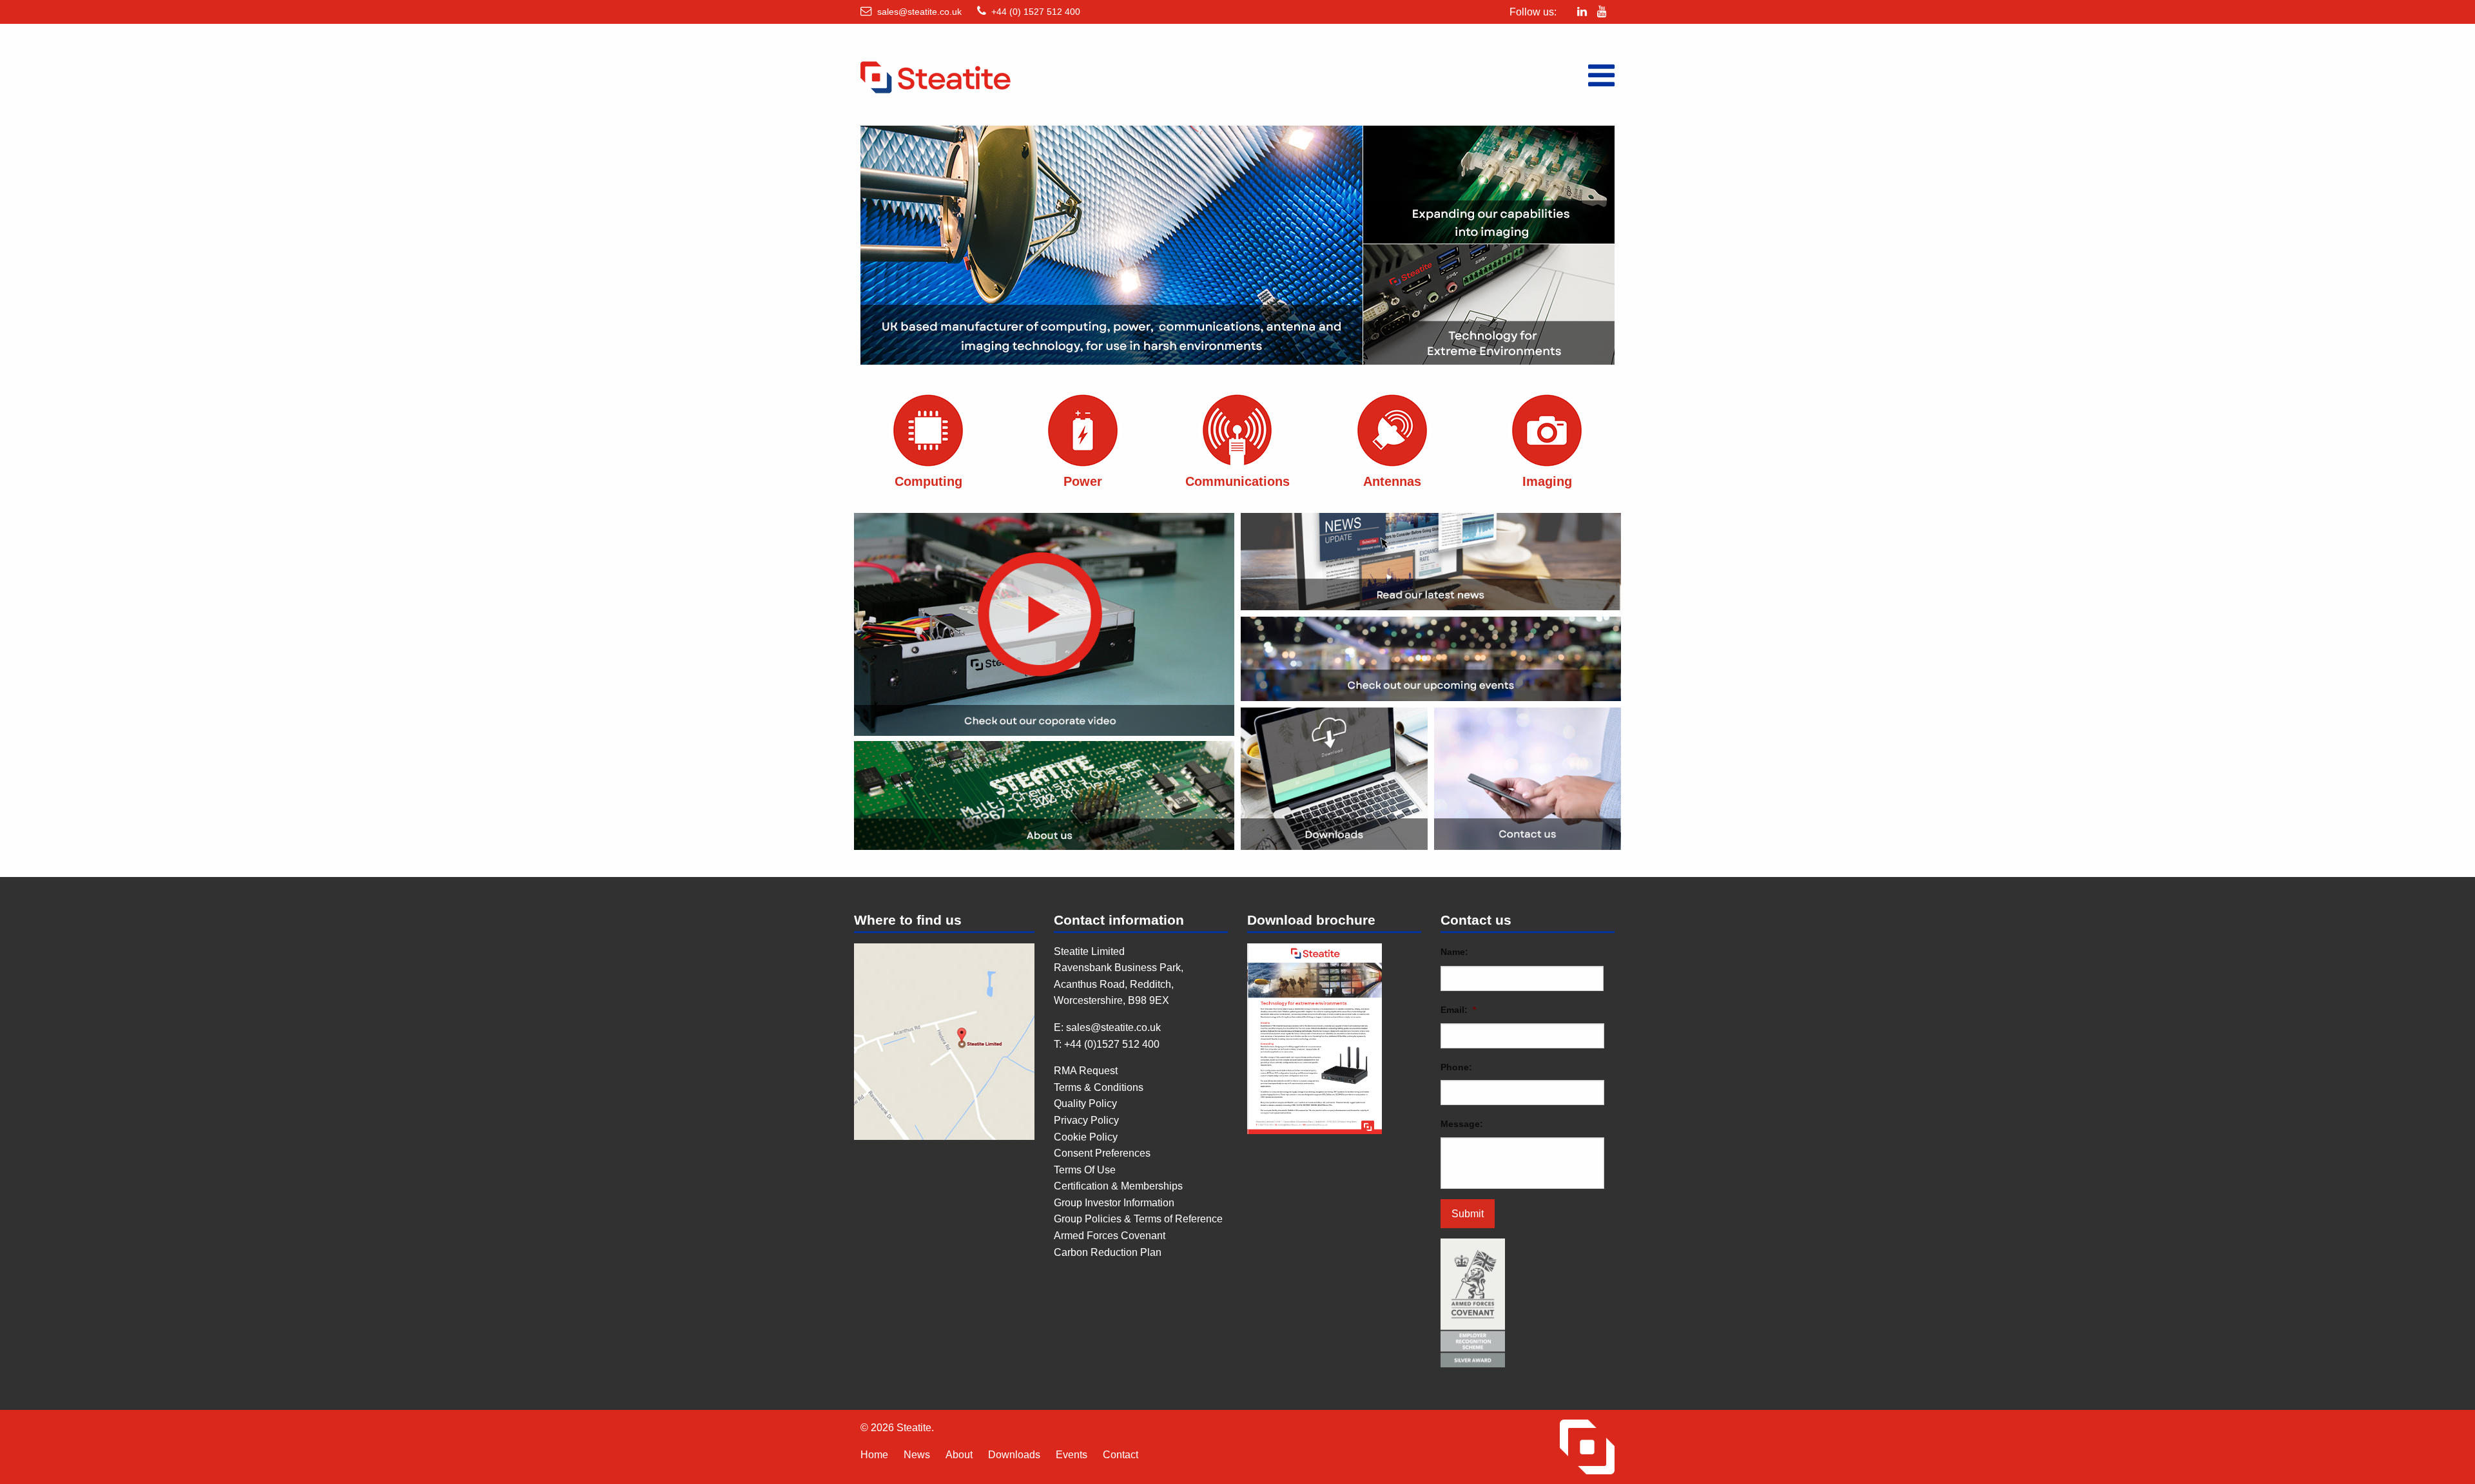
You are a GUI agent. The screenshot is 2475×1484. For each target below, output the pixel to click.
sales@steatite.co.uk (919, 12)
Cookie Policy (1086, 1137)
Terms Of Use (1085, 1170)
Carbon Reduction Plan (1108, 1252)
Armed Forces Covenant (1110, 1236)
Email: (1458, 1010)
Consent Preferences (1102, 1153)
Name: (1454, 952)
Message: (1462, 1124)
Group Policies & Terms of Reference (1138, 1219)
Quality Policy (1085, 1103)
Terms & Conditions (1099, 1087)
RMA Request (1086, 1071)
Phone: (1456, 1067)
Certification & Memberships (1118, 1186)
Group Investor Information (1114, 1203)
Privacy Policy (1086, 1120)
